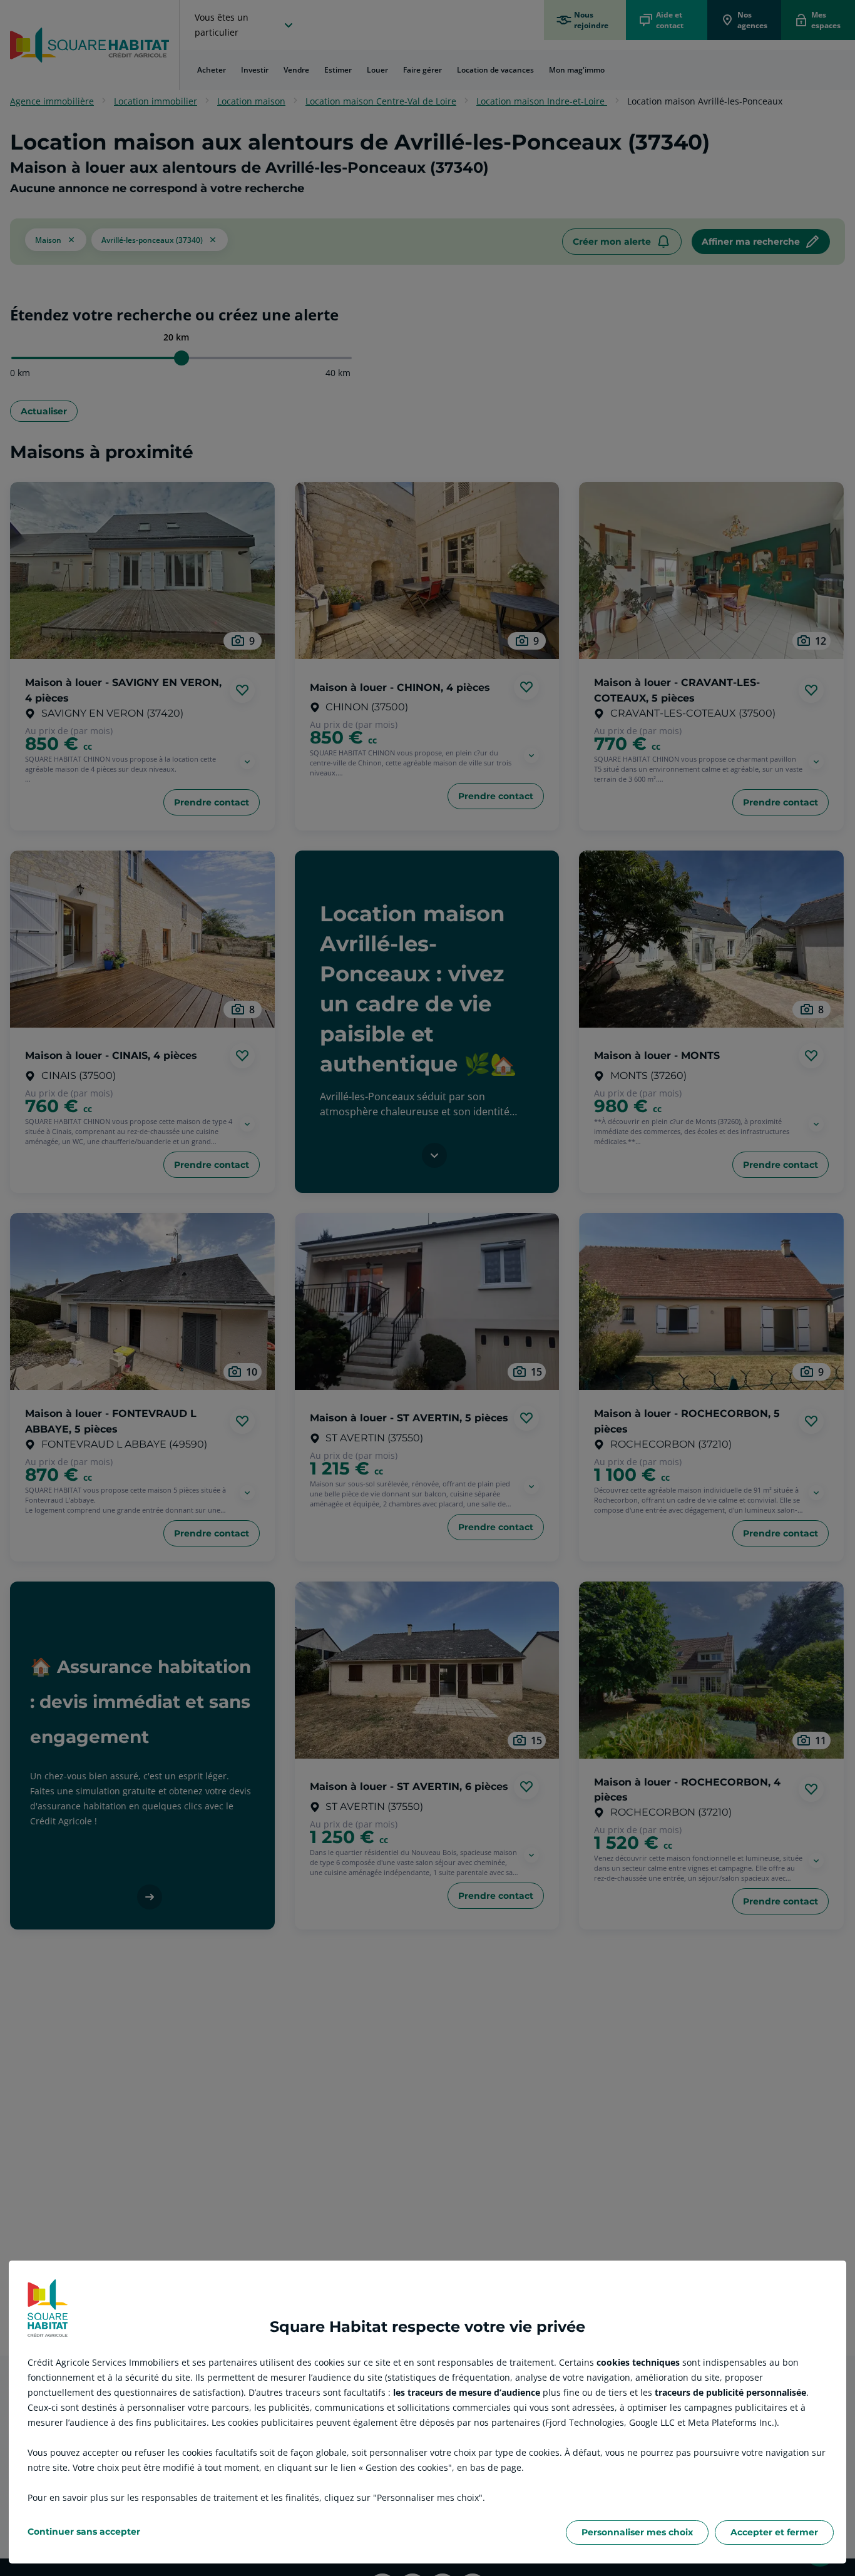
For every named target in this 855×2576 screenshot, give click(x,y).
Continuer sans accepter (84, 2532)
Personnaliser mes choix (637, 2532)
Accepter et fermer (774, 2532)
